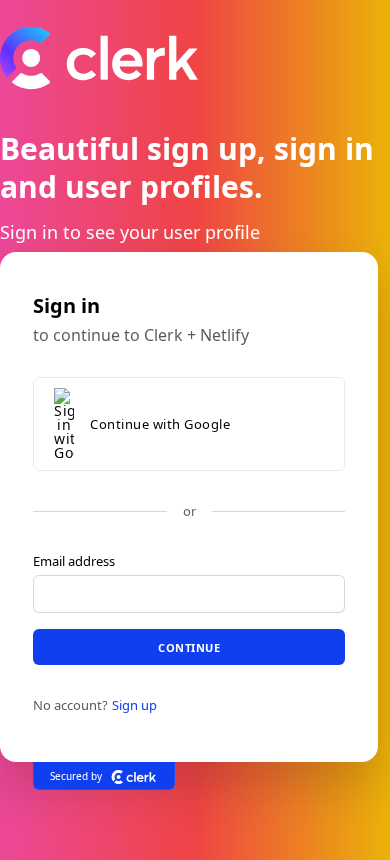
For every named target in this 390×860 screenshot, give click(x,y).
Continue (189, 646)
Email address (74, 560)
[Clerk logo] (134, 776)
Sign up (134, 705)
